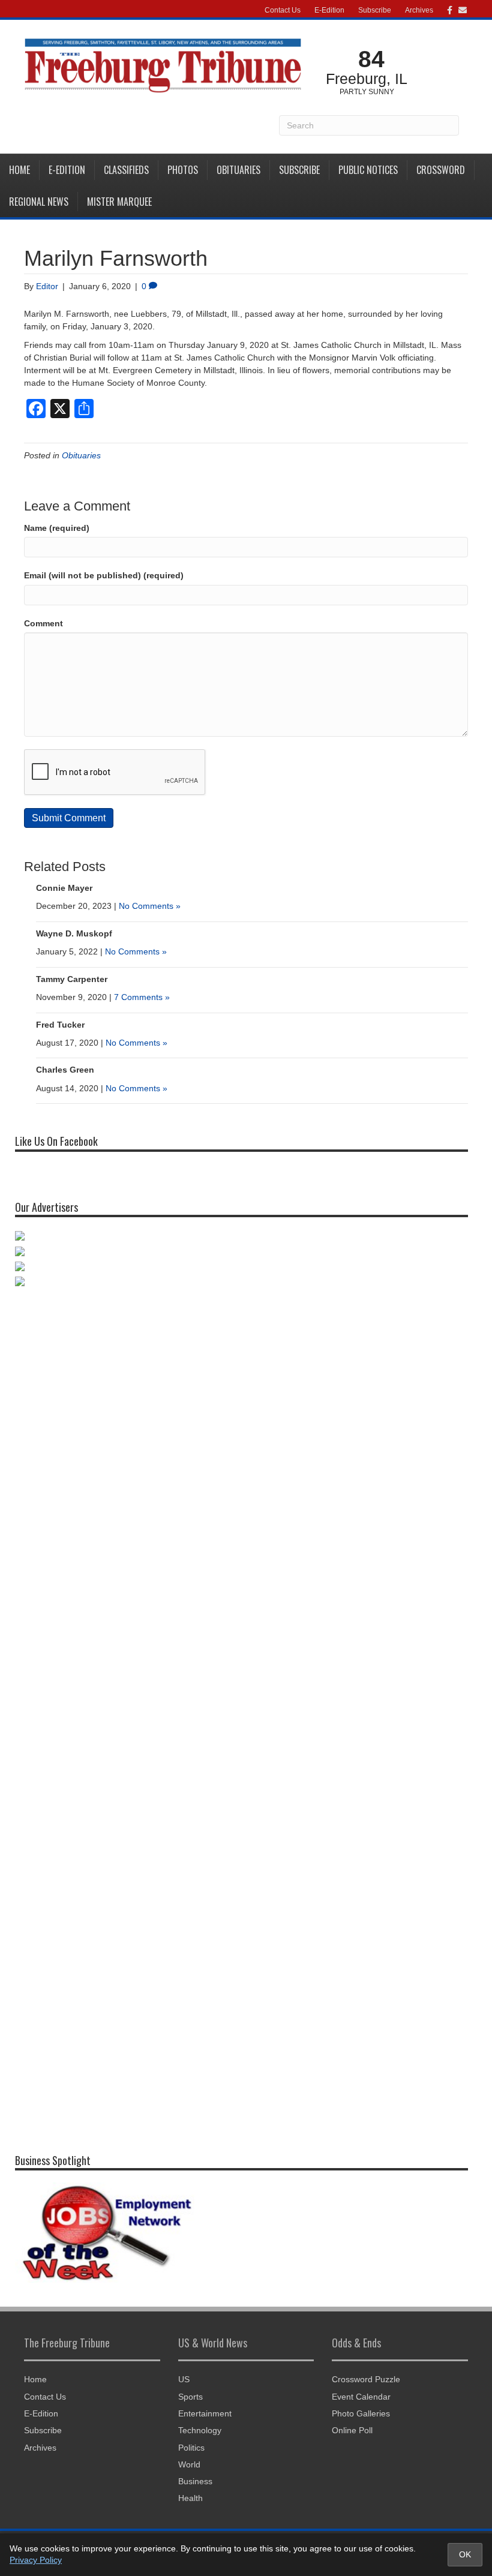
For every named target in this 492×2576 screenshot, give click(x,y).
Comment (43, 623)
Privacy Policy (36, 2560)
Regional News (39, 202)
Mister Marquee (119, 202)
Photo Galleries (361, 2413)
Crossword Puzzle (366, 2379)
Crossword (441, 170)
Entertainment (205, 2413)
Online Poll (352, 2430)
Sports (190, 2397)
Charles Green (65, 1070)
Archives (419, 10)
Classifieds (126, 170)
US (184, 2379)
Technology (200, 2430)
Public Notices (368, 170)
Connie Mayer (64, 888)
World (189, 2464)
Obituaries (238, 170)
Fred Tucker (60, 1025)
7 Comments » (142, 997)
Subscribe (375, 10)
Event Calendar (361, 2397)
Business (195, 2481)
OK (465, 2554)
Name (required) (57, 528)
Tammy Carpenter (72, 979)
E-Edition (329, 10)
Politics (191, 2448)
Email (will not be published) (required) (104, 575)
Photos (183, 170)
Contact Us (283, 10)
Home (19, 170)
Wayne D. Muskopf (74, 933)
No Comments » (150, 906)
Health (190, 2498)
